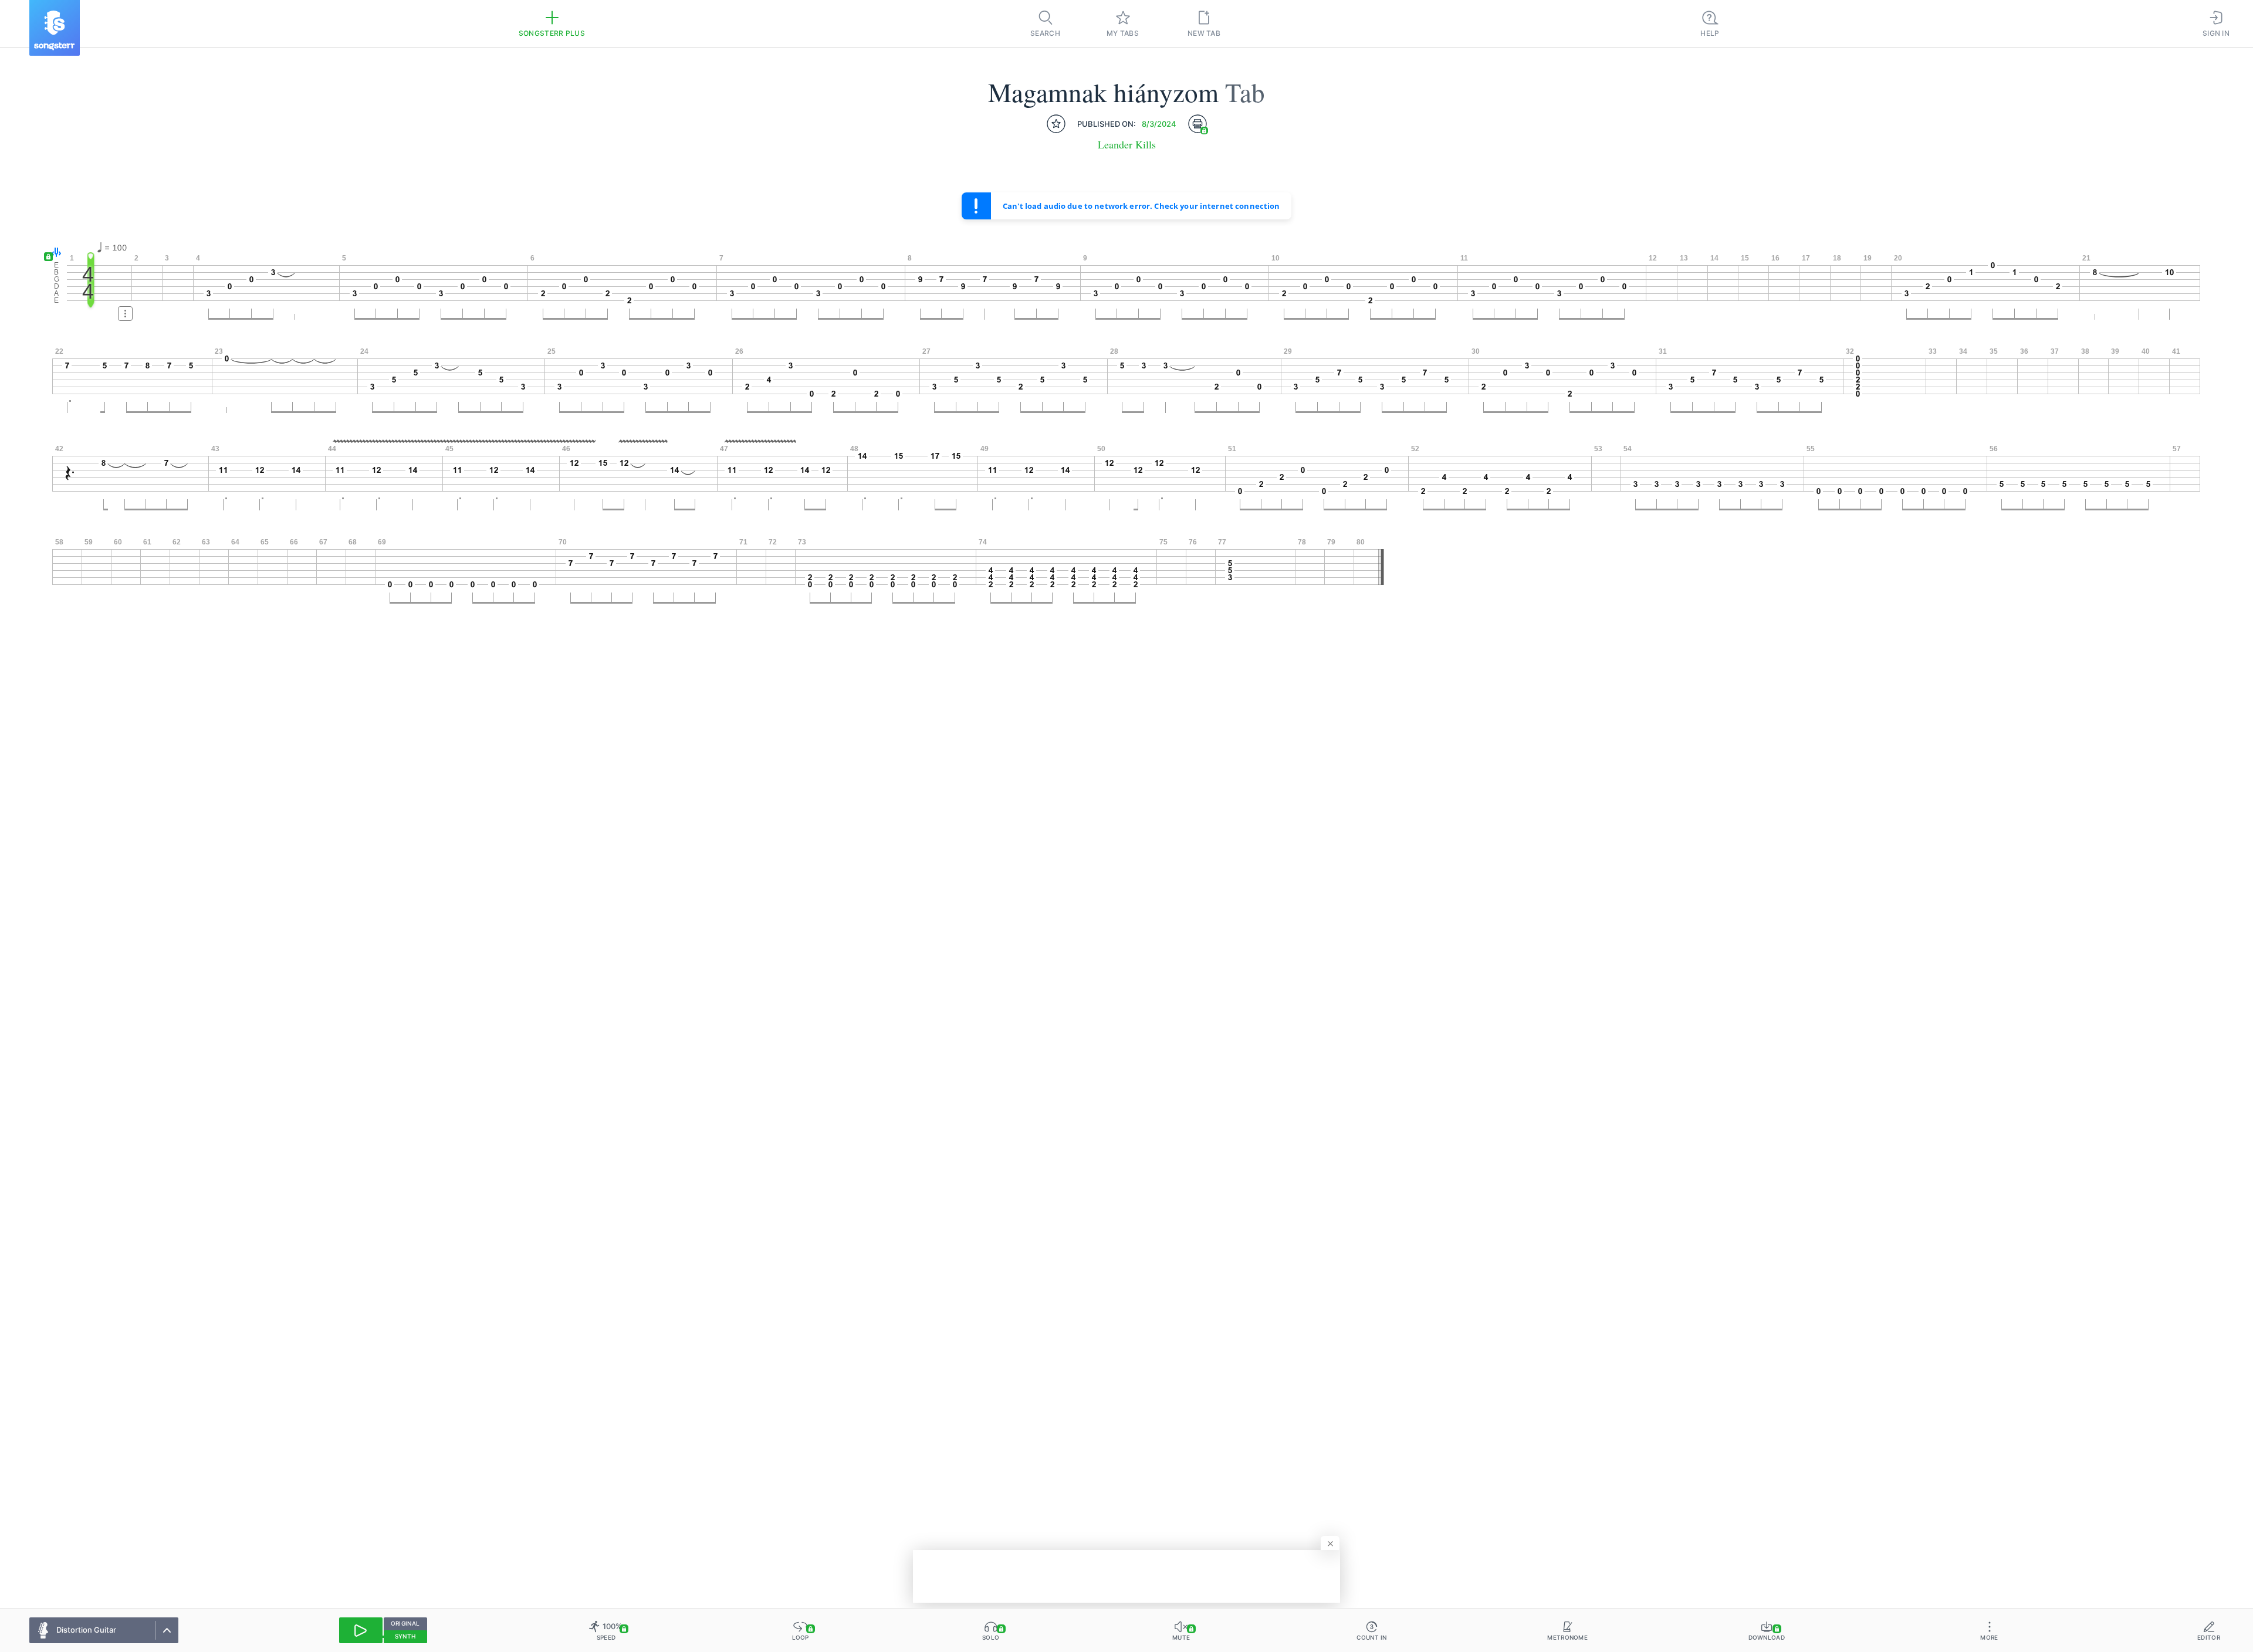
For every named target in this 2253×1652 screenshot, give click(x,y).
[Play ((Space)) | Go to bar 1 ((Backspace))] (361, 1630)
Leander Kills (1127, 145)
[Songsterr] (55, 28)
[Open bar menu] (125, 314)
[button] (54, 253)
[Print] (1197, 124)
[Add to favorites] (1056, 124)
